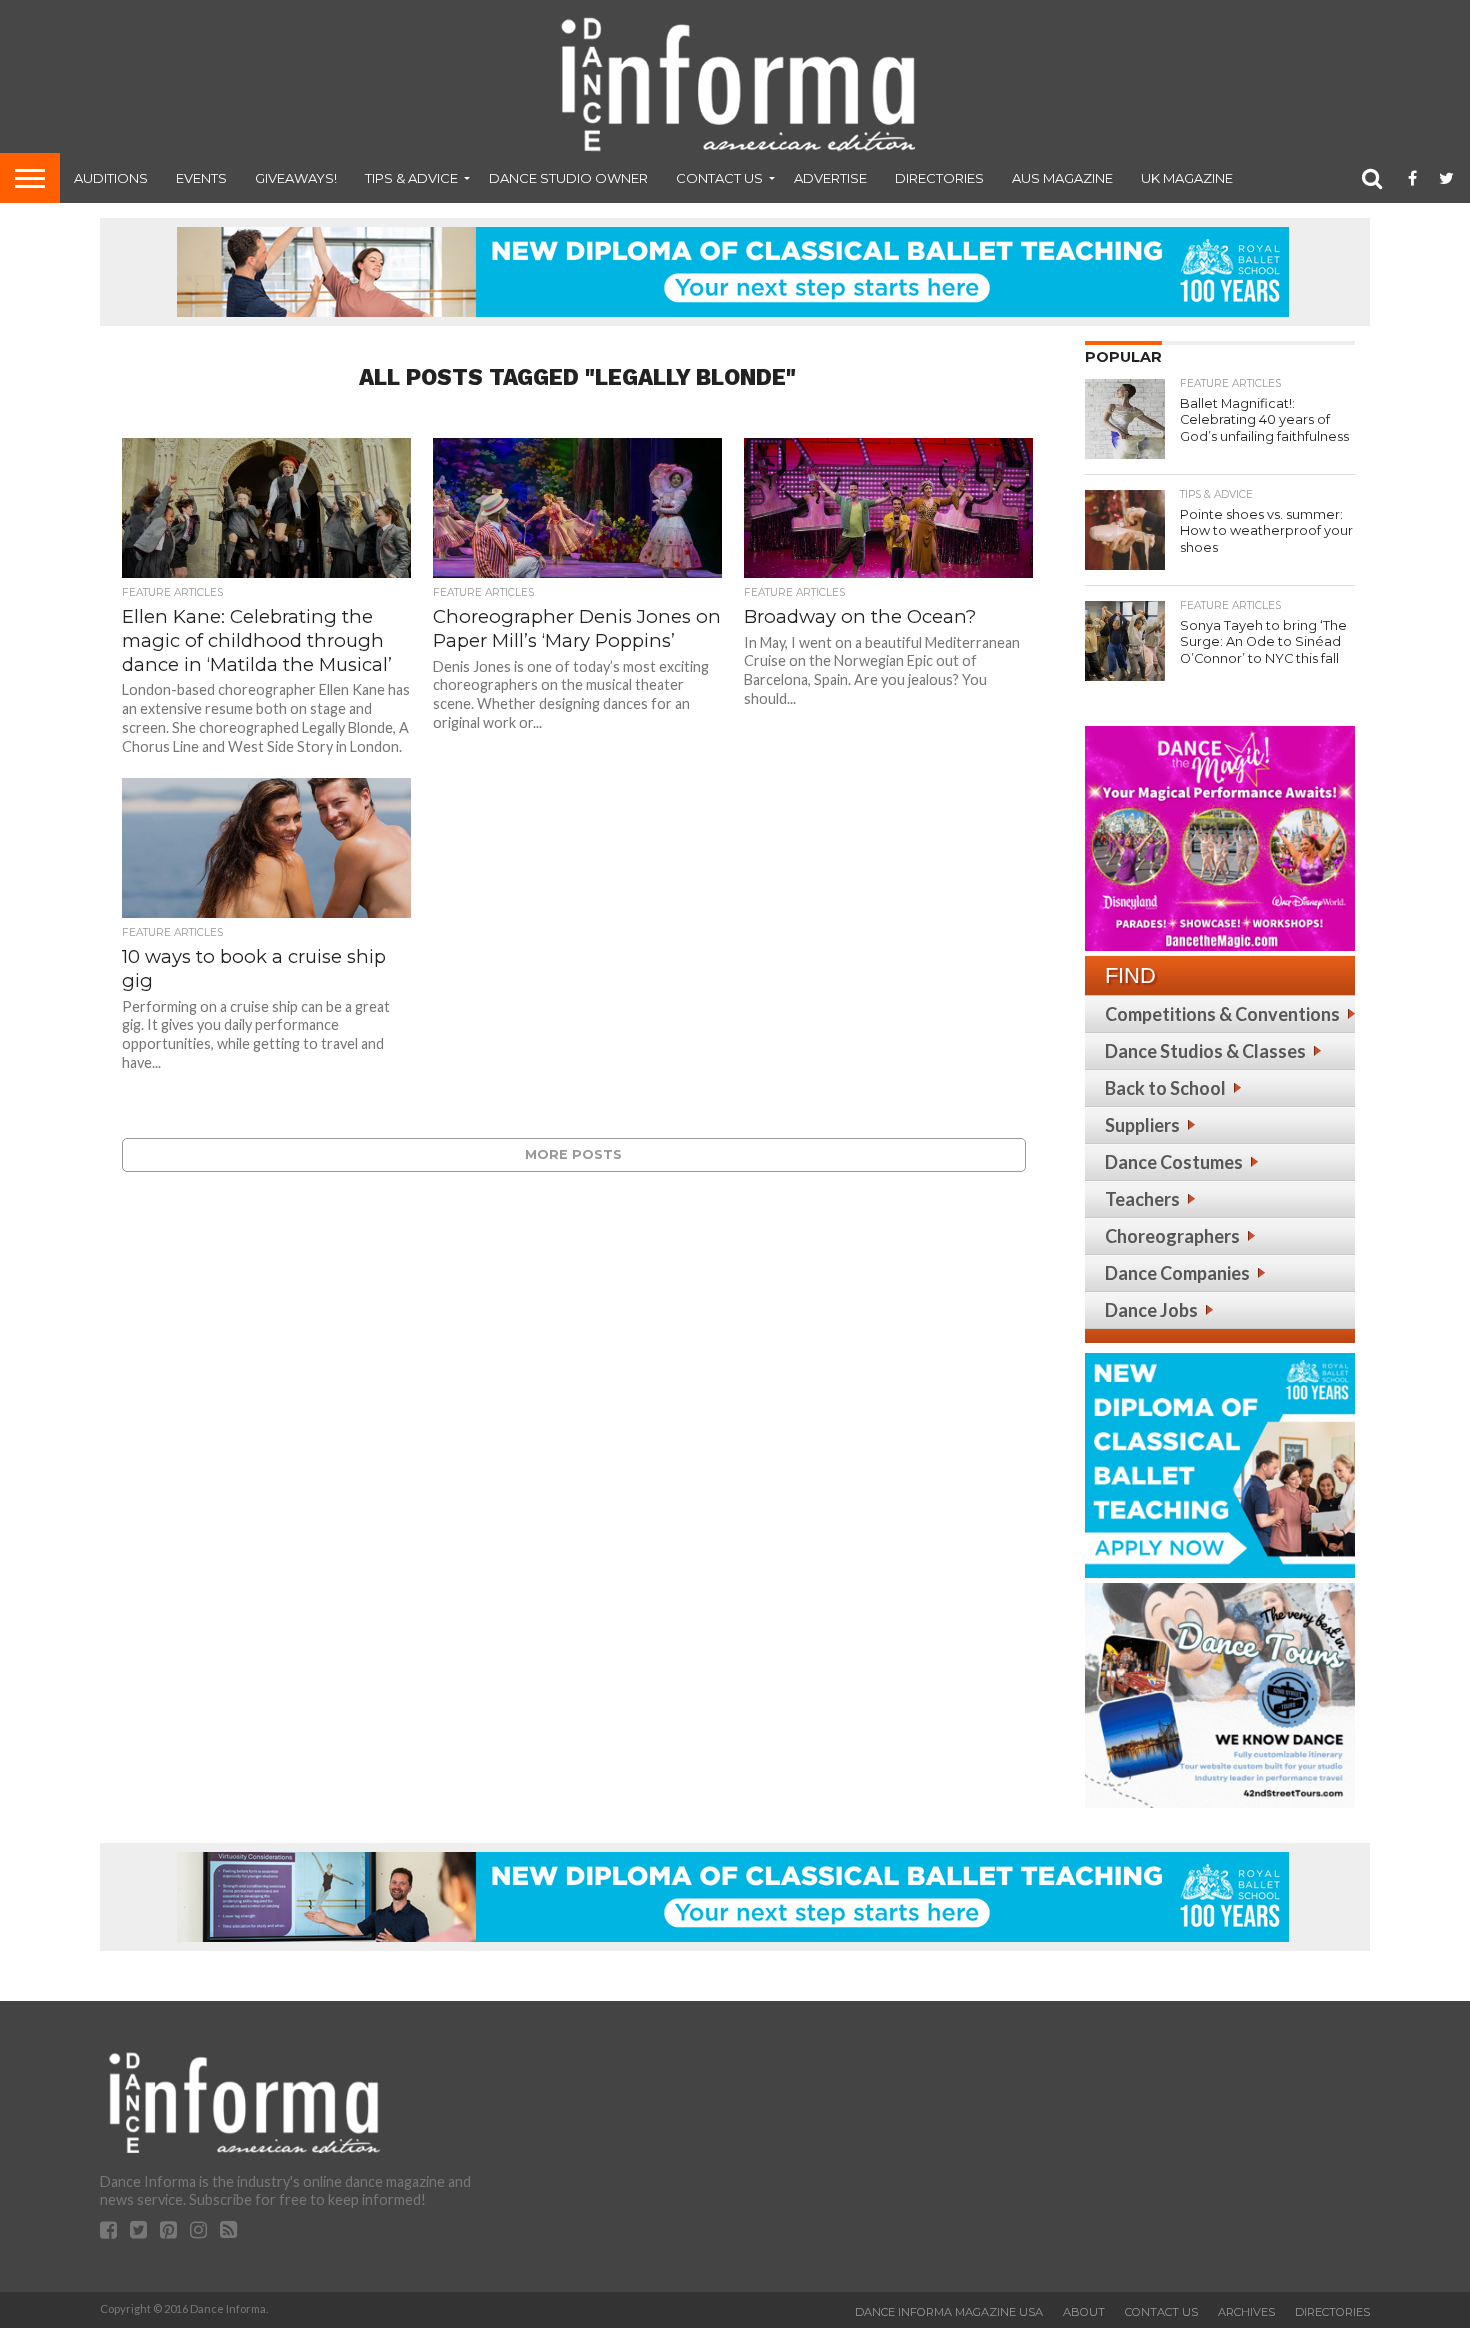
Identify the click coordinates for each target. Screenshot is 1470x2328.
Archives (1246, 2312)
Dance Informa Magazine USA (949, 2312)
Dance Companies (1177, 1273)
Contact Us (719, 178)
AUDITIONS (111, 178)
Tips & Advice (411, 178)
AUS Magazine (1062, 178)
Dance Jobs (1151, 1310)
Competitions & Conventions (1222, 1014)
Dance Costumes (1174, 1162)
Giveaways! (296, 178)
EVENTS (201, 178)
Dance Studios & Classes (1205, 1051)
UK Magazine (1187, 178)
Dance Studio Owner (568, 178)
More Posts (573, 1154)
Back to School (1165, 1088)
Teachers (1142, 1199)
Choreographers (1172, 1236)
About (1084, 2312)
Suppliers (1142, 1125)
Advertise (830, 178)
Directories (939, 178)
